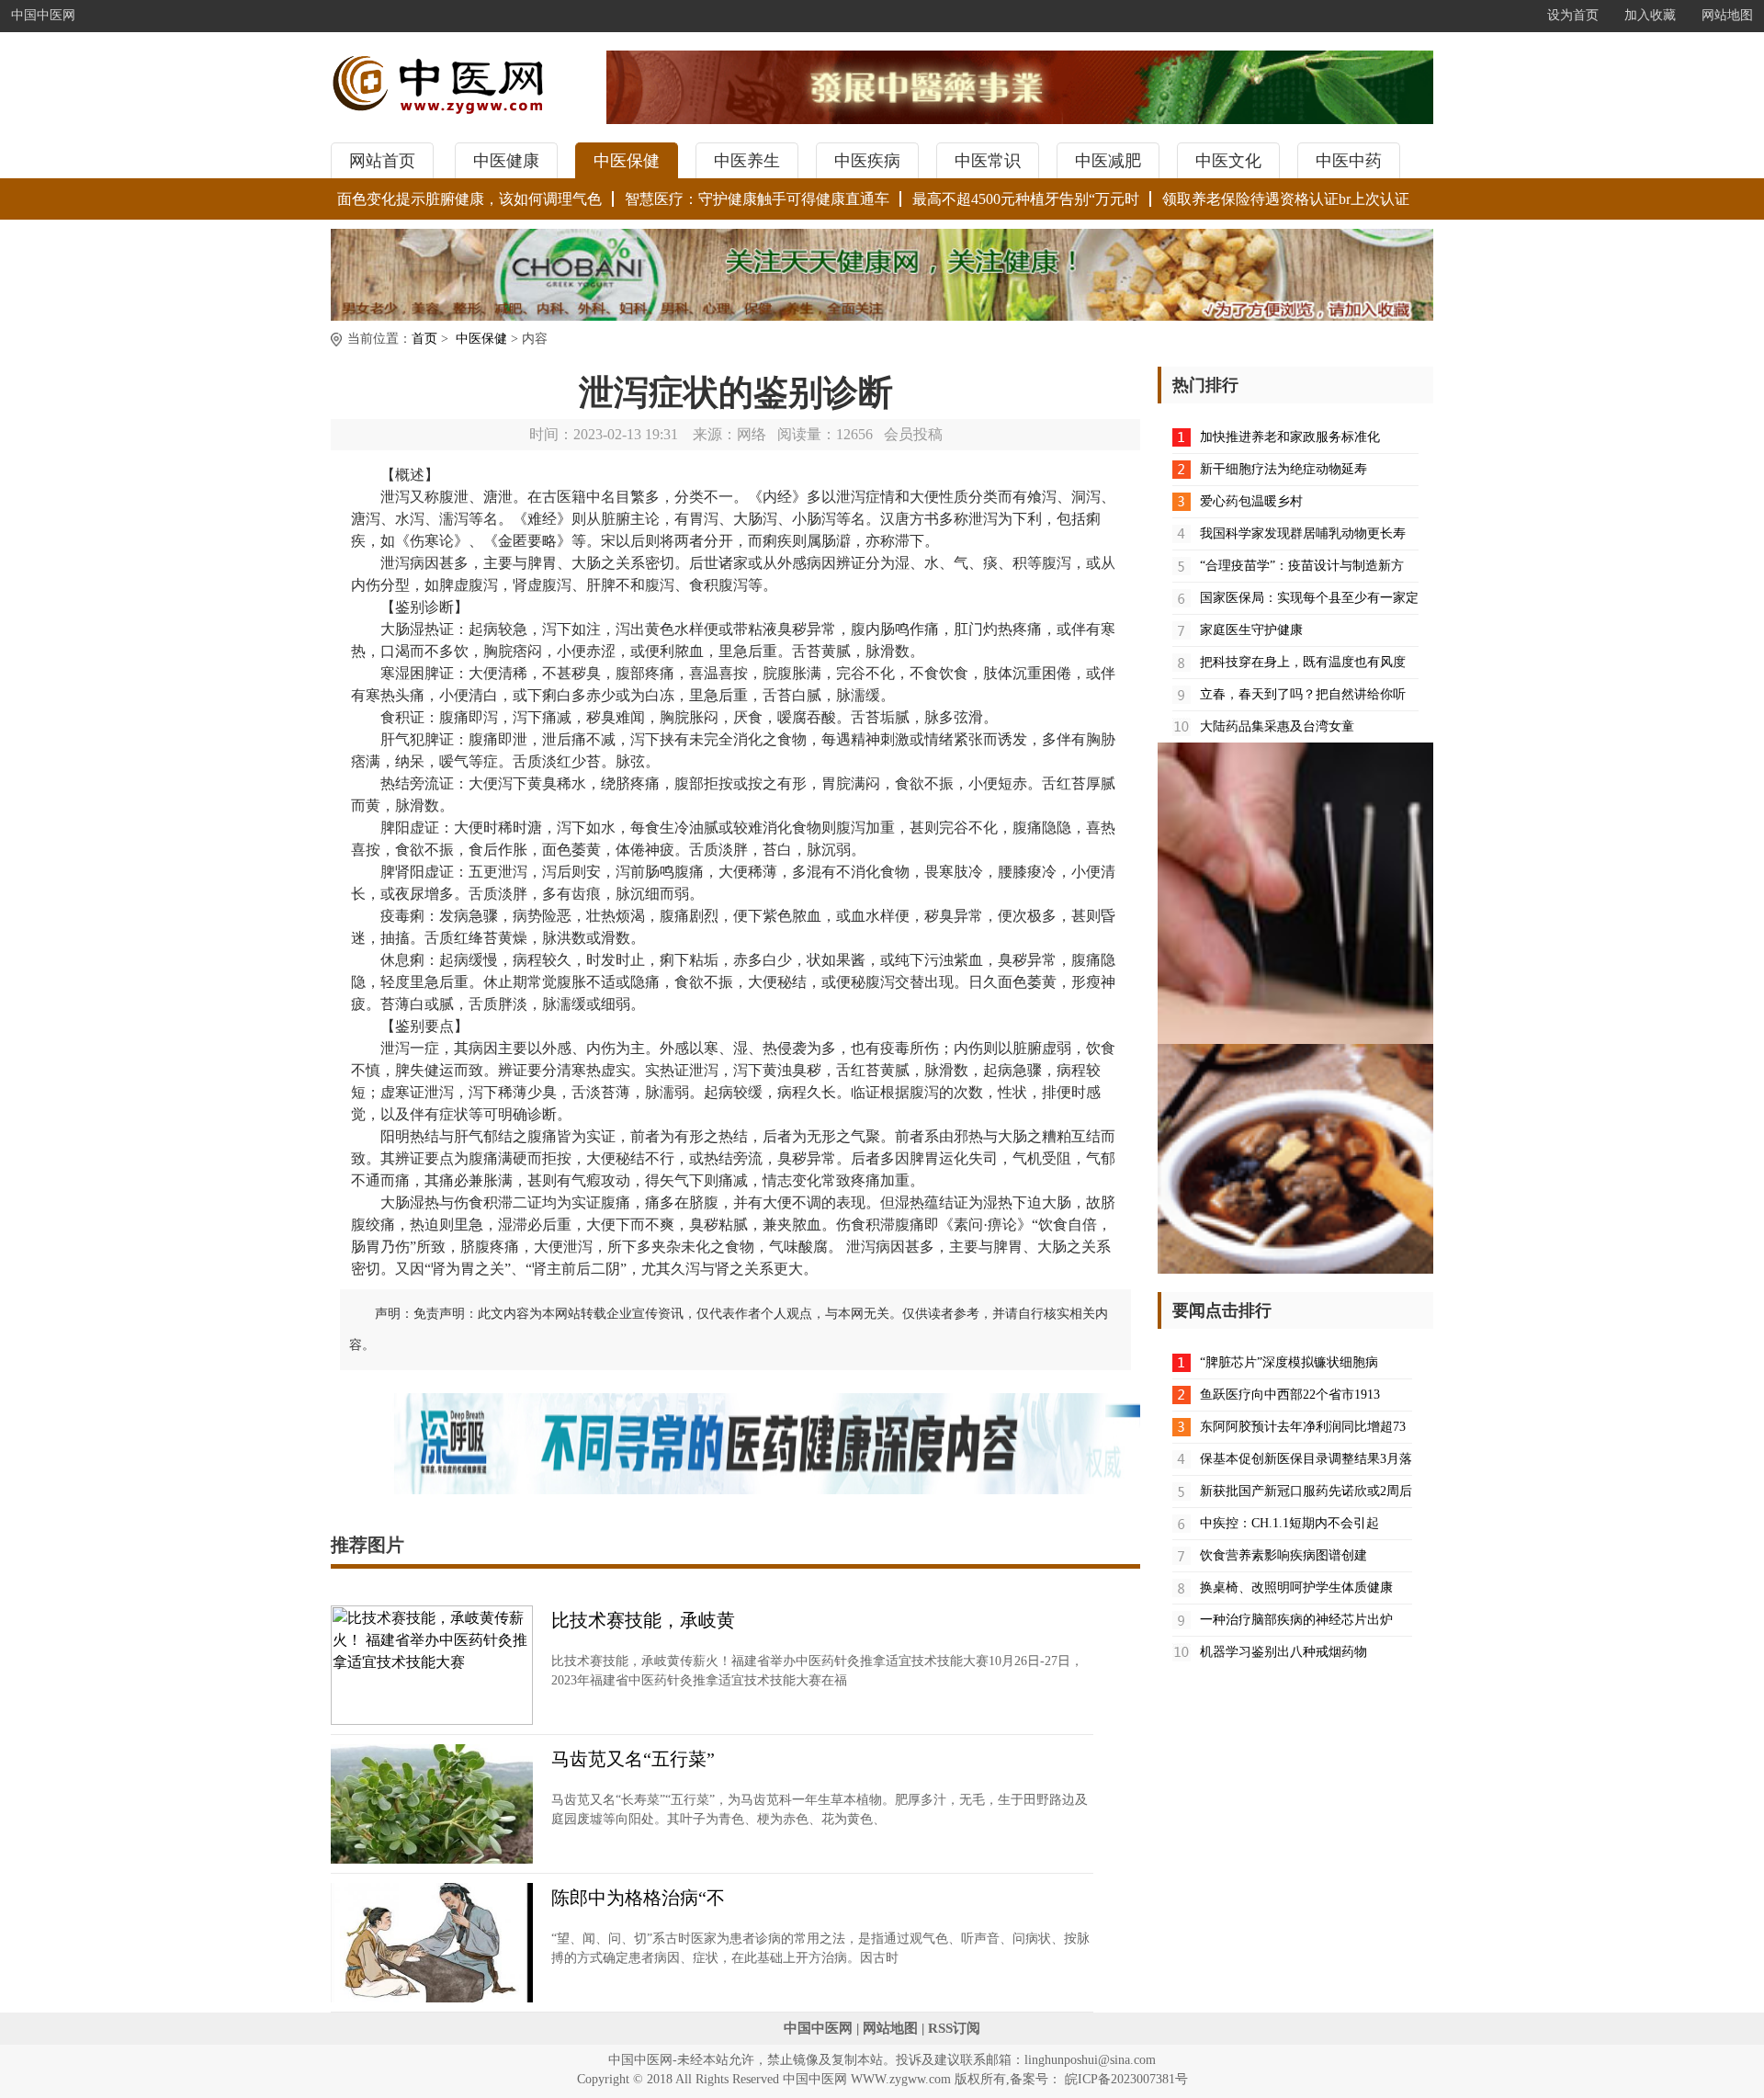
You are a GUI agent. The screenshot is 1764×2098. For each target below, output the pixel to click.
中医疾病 (867, 161)
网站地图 (1727, 15)
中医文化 (1228, 161)
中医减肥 (1108, 161)
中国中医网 (43, 15)
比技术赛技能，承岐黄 (643, 1620)
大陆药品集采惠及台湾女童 (1277, 726)
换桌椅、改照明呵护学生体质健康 (1296, 1588)
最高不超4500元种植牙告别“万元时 (1026, 199)
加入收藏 (1650, 15)
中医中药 (1349, 161)
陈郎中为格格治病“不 (638, 1898)
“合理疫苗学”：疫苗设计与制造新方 (1302, 566)
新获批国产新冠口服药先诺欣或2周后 (1306, 1491)
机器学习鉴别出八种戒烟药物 (1283, 1652)
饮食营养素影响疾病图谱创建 (1283, 1555)
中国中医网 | (821, 2028)
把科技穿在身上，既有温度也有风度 (1303, 662)
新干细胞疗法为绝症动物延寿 (1283, 469)
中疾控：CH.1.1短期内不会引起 (1289, 1523)
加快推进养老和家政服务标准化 (1290, 437)
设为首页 (1573, 15)
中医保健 (627, 161)
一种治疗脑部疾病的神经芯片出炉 (1296, 1620)
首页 (424, 339)
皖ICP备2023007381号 (1125, 2079)
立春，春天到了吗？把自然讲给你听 (1303, 694)
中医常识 (988, 161)
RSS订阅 (954, 2028)
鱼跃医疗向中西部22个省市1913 (1290, 1395)
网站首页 (382, 161)
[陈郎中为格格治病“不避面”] (432, 1997)
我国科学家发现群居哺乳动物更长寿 (1303, 533)
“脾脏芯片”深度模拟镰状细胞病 (1289, 1362)
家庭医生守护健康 (1251, 630)
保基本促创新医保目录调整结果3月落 (1306, 1459)
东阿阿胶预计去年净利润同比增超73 (1303, 1427)
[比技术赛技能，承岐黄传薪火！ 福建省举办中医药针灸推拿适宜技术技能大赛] (432, 1720)
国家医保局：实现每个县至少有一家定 (1309, 598)
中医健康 (506, 161)
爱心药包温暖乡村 (1251, 501)
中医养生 (747, 161)
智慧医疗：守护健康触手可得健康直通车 (757, 199)
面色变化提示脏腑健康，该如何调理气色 (469, 199)
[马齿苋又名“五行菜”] (432, 1859)
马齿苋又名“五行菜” (633, 1759)
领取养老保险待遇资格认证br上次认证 (1286, 199)
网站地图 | (893, 2028)
